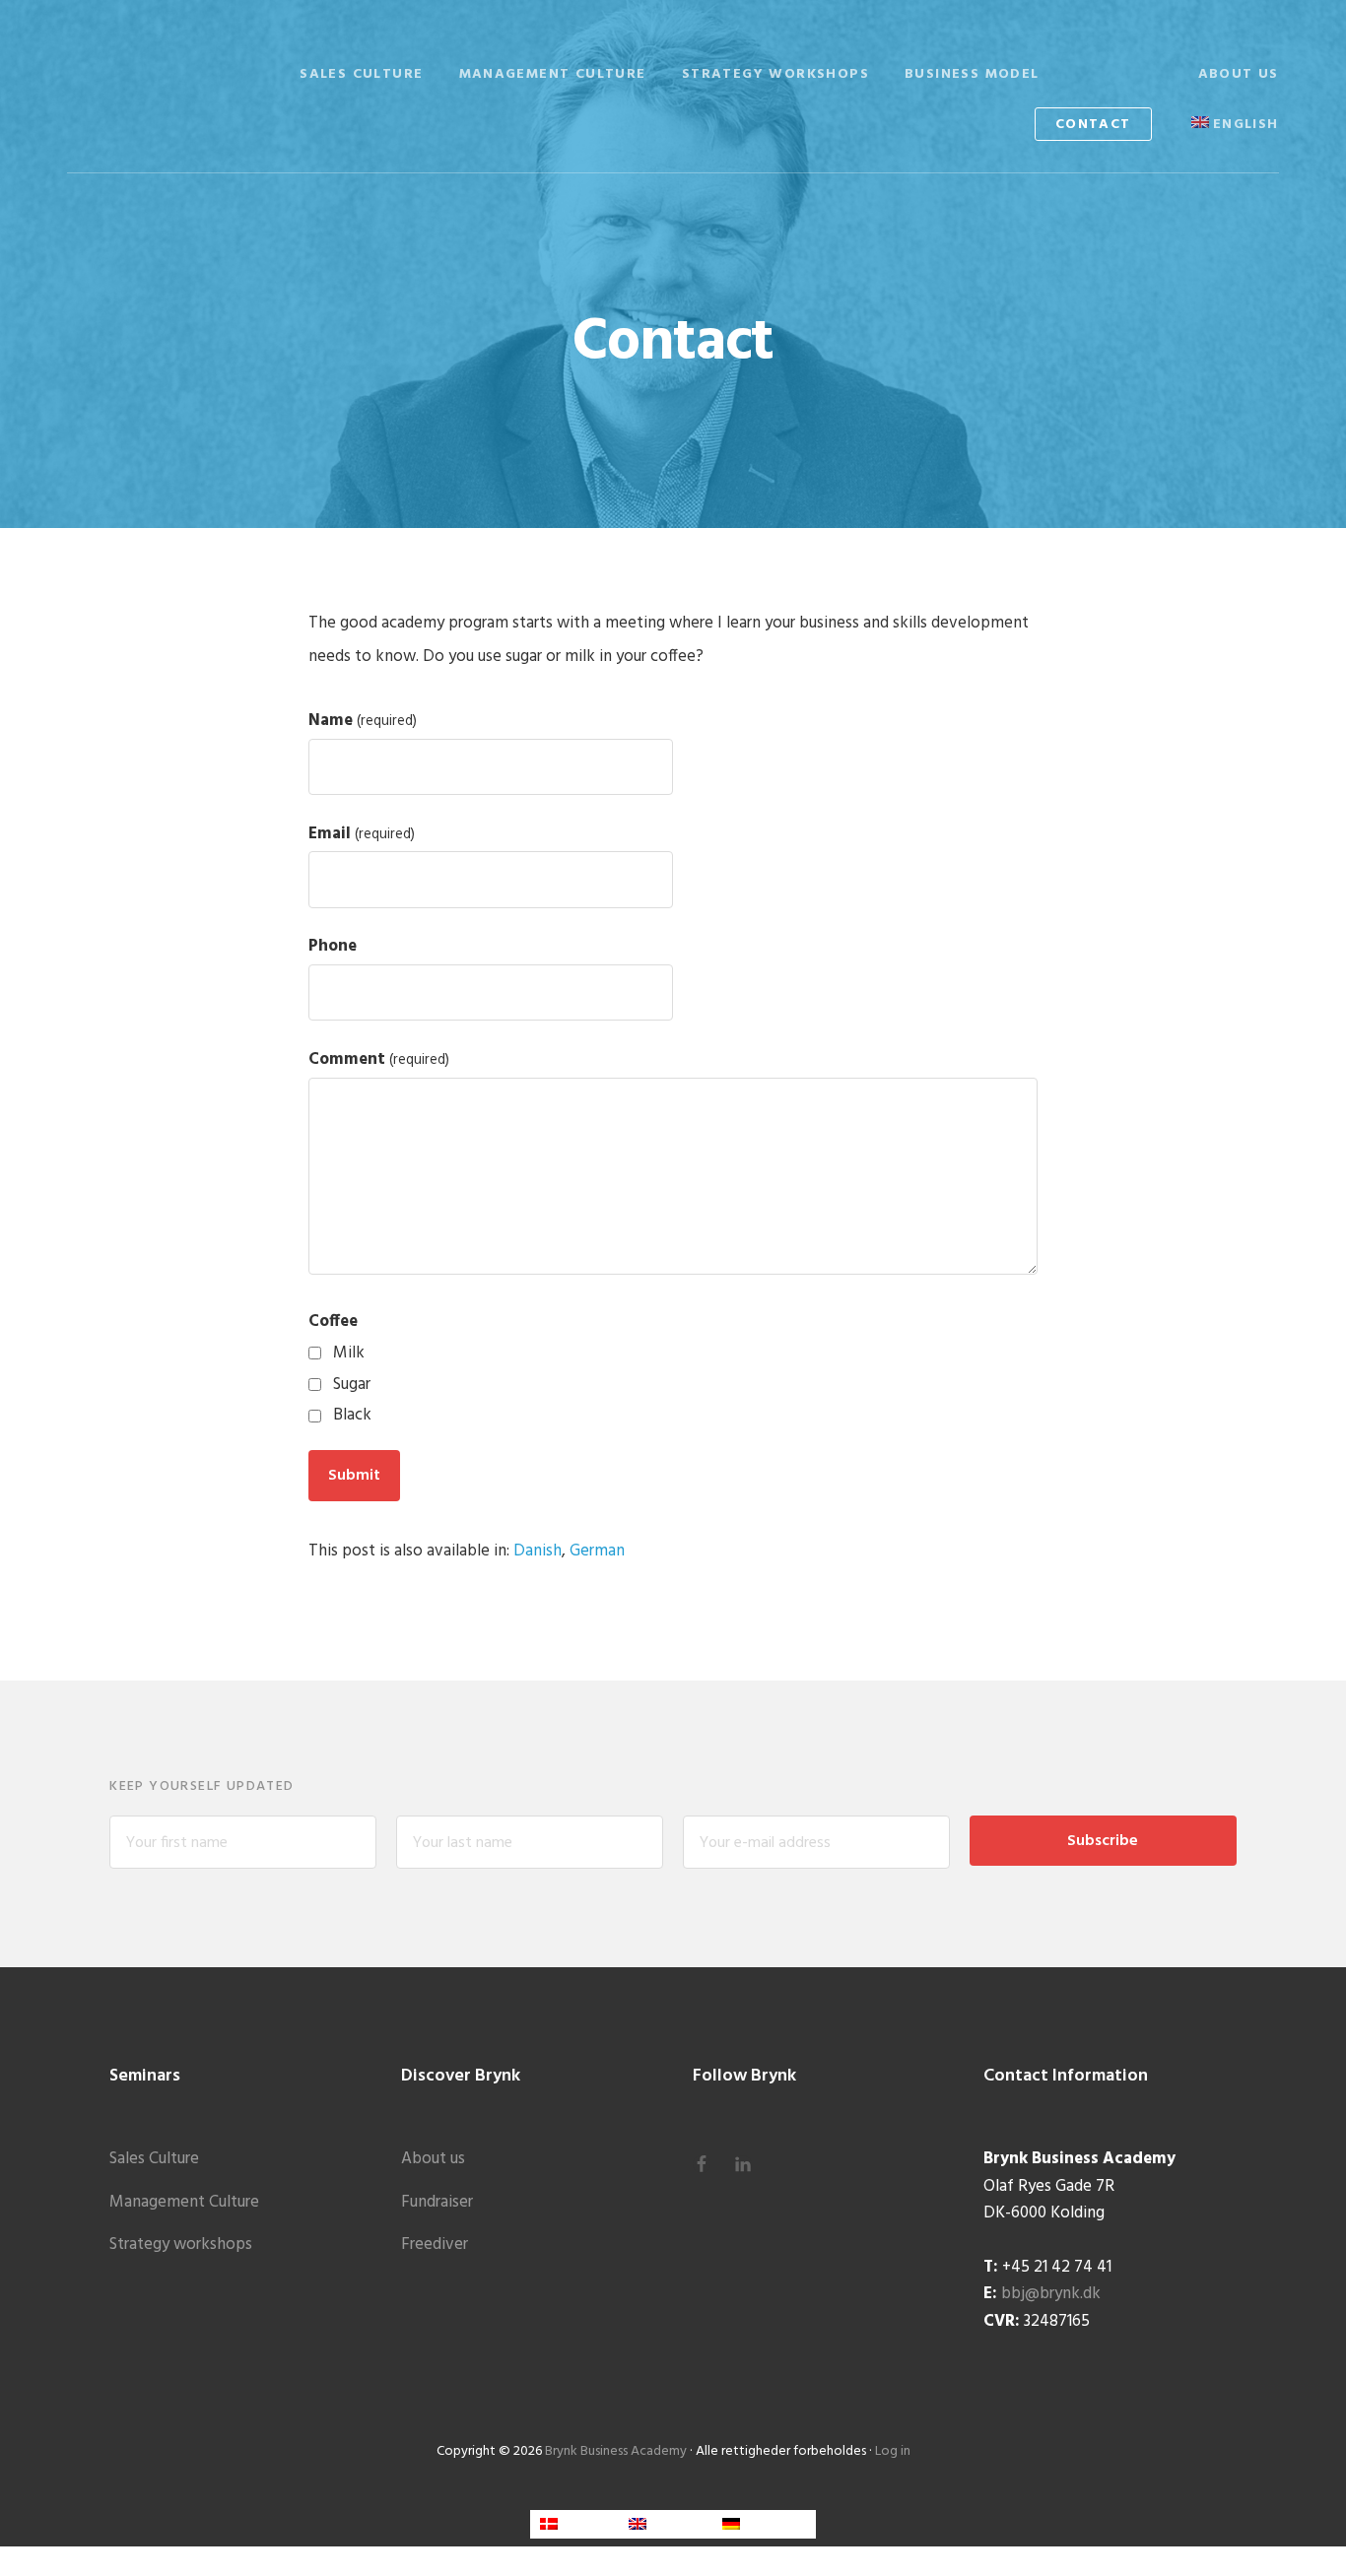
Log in (893, 2451)
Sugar (352, 1385)
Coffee (333, 1321)
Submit (354, 1476)
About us (433, 2159)
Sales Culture (154, 2159)
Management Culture (184, 2202)
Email (362, 834)
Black (352, 1415)
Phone (333, 946)
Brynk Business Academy (166, 71)
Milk (349, 1353)
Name (363, 721)
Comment (379, 1059)
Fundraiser (437, 2202)
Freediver (435, 2245)
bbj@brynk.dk (1051, 2294)
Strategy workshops (181, 2245)
